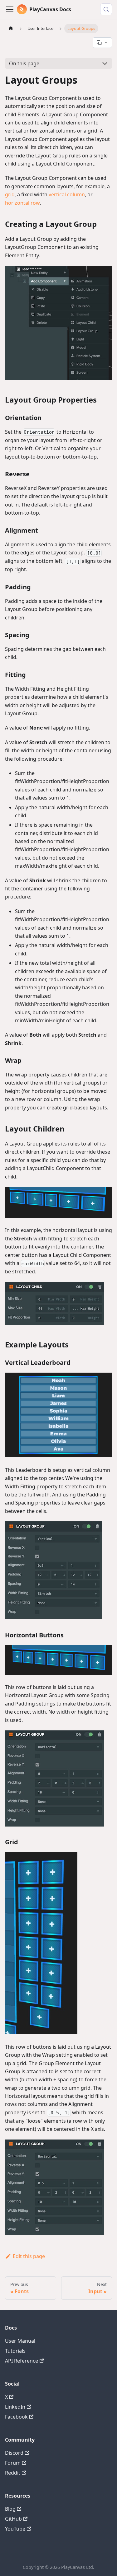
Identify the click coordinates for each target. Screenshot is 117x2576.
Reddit (13, 2473)
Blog (10, 2509)
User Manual (20, 2341)
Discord (14, 2453)
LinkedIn (15, 2407)
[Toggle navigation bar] (10, 9)
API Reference (22, 2361)
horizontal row (22, 203)
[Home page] (11, 28)
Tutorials (15, 2351)
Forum (13, 2463)
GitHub (13, 2519)
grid (10, 194)
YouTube (15, 2529)
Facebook (16, 2417)
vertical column (67, 194)
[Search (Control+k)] (106, 9)
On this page (24, 63)
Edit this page (29, 2256)
